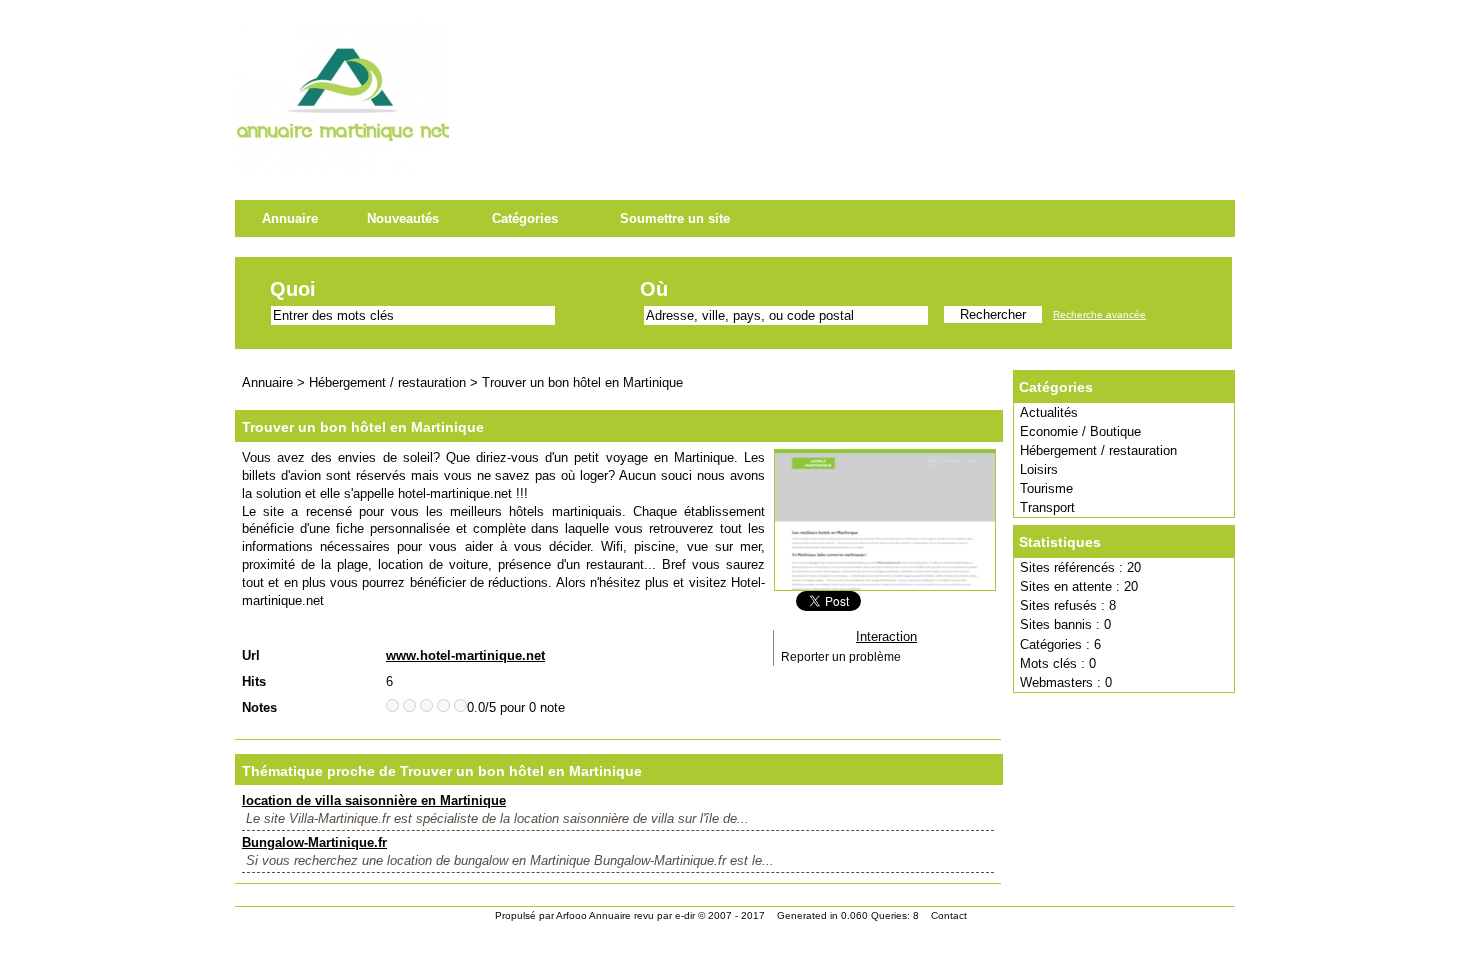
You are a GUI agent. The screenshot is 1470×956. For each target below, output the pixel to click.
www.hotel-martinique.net (465, 655)
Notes (259, 707)
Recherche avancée (1099, 314)
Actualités (1049, 412)
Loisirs (1039, 469)
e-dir (685, 915)
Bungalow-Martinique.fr (314, 842)
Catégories (525, 218)
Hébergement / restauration (1098, 450)
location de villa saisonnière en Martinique (374, 800)
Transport (1047, 507)
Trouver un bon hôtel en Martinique (582, 382)
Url (251, 655)
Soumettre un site (675, 218)
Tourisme (1046, 488)
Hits (254, 681)
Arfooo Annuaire (593, 915)
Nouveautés (403, 218)
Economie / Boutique (1080, 431)
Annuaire (290, 218)
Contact (949, 915)
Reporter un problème (841, 657)
